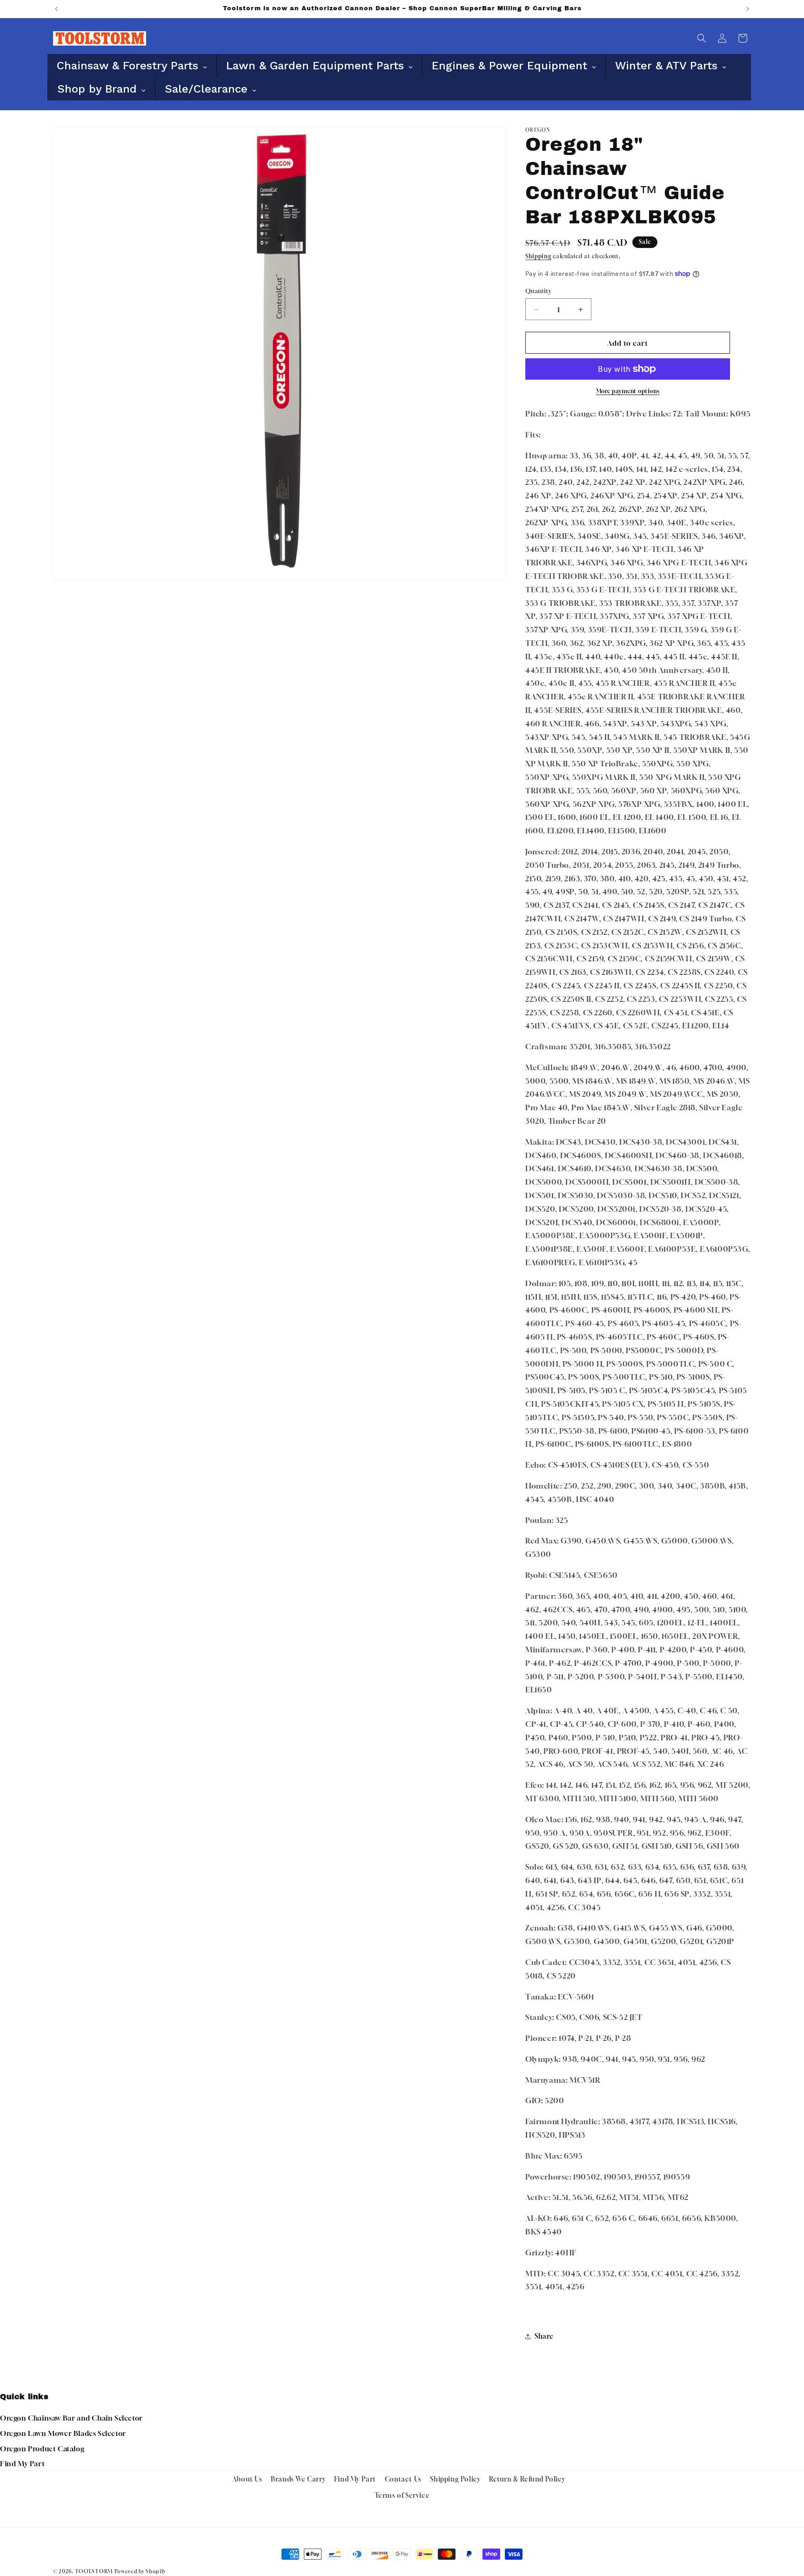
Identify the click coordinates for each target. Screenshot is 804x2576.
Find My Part (22, 2463)
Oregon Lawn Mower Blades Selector (63, 2433)
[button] (702, 38)
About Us (247, 2479)
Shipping (538, 256)
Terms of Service (402, 2495)
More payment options (628, 391)
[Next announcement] (748, 9)
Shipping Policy (455, 2479)
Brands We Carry (298, 2479)
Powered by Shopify (140, 2571)
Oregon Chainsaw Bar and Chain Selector (71, 2418)
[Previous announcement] (56, 9)
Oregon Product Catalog (42, 2449)
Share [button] (544, 2336)
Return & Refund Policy (527, 2479)
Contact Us (403, 2479)
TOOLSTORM (94, 2571)
